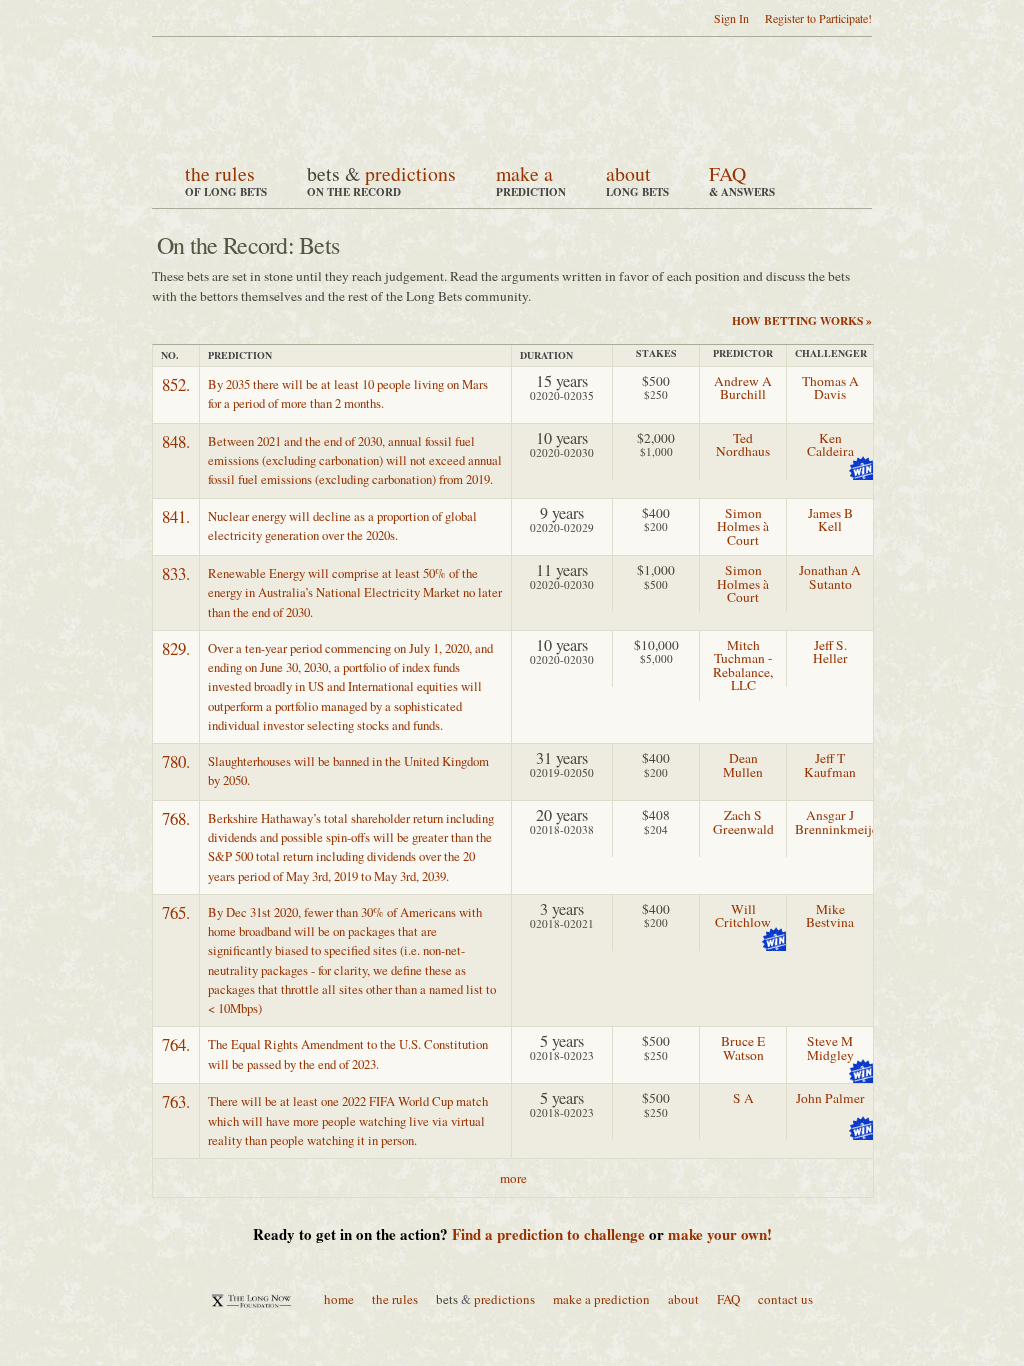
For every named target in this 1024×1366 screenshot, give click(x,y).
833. (176, 573)
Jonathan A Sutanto (830, 577)
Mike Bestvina (830, 916)
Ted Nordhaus (743, 445)
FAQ (727, 173)
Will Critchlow (743, 916)
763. (176, 1101)
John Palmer (830, 1098)
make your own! (720, 1234)
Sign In (731, 18)
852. (176, 384)
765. (176, 912)
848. (176, 441)
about (628, 173)
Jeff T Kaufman (830, 765)
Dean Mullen (743, 765)
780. (176, 761)
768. (176, 818)
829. (176, 648)
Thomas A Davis (830, 388)
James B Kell (830, 520)
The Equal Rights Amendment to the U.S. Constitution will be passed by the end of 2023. (348, 1053)
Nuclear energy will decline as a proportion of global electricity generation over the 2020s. (342, 525)
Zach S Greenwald (743, 822)
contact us (785, 1299)
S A (743, 1098)
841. (176, 516)
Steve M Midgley (830, 1048)
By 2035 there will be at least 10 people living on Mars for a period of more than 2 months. (348, 393)
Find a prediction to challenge (548, 1234)
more (513, 1178)
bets (323, 173)
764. (176, 1044)
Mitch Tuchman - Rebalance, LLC (743, 665)
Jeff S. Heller (830, 652)
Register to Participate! (818, 18)
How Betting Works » (802, 320)
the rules (220, 173)
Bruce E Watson (743, 1048)
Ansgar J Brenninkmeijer (839, 822)
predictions (410, 173)
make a (524, 173)
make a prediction (601, 1299)
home (339, 1299)
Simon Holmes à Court (743, 526)
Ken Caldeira (830, 445)
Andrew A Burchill (743, 388)
